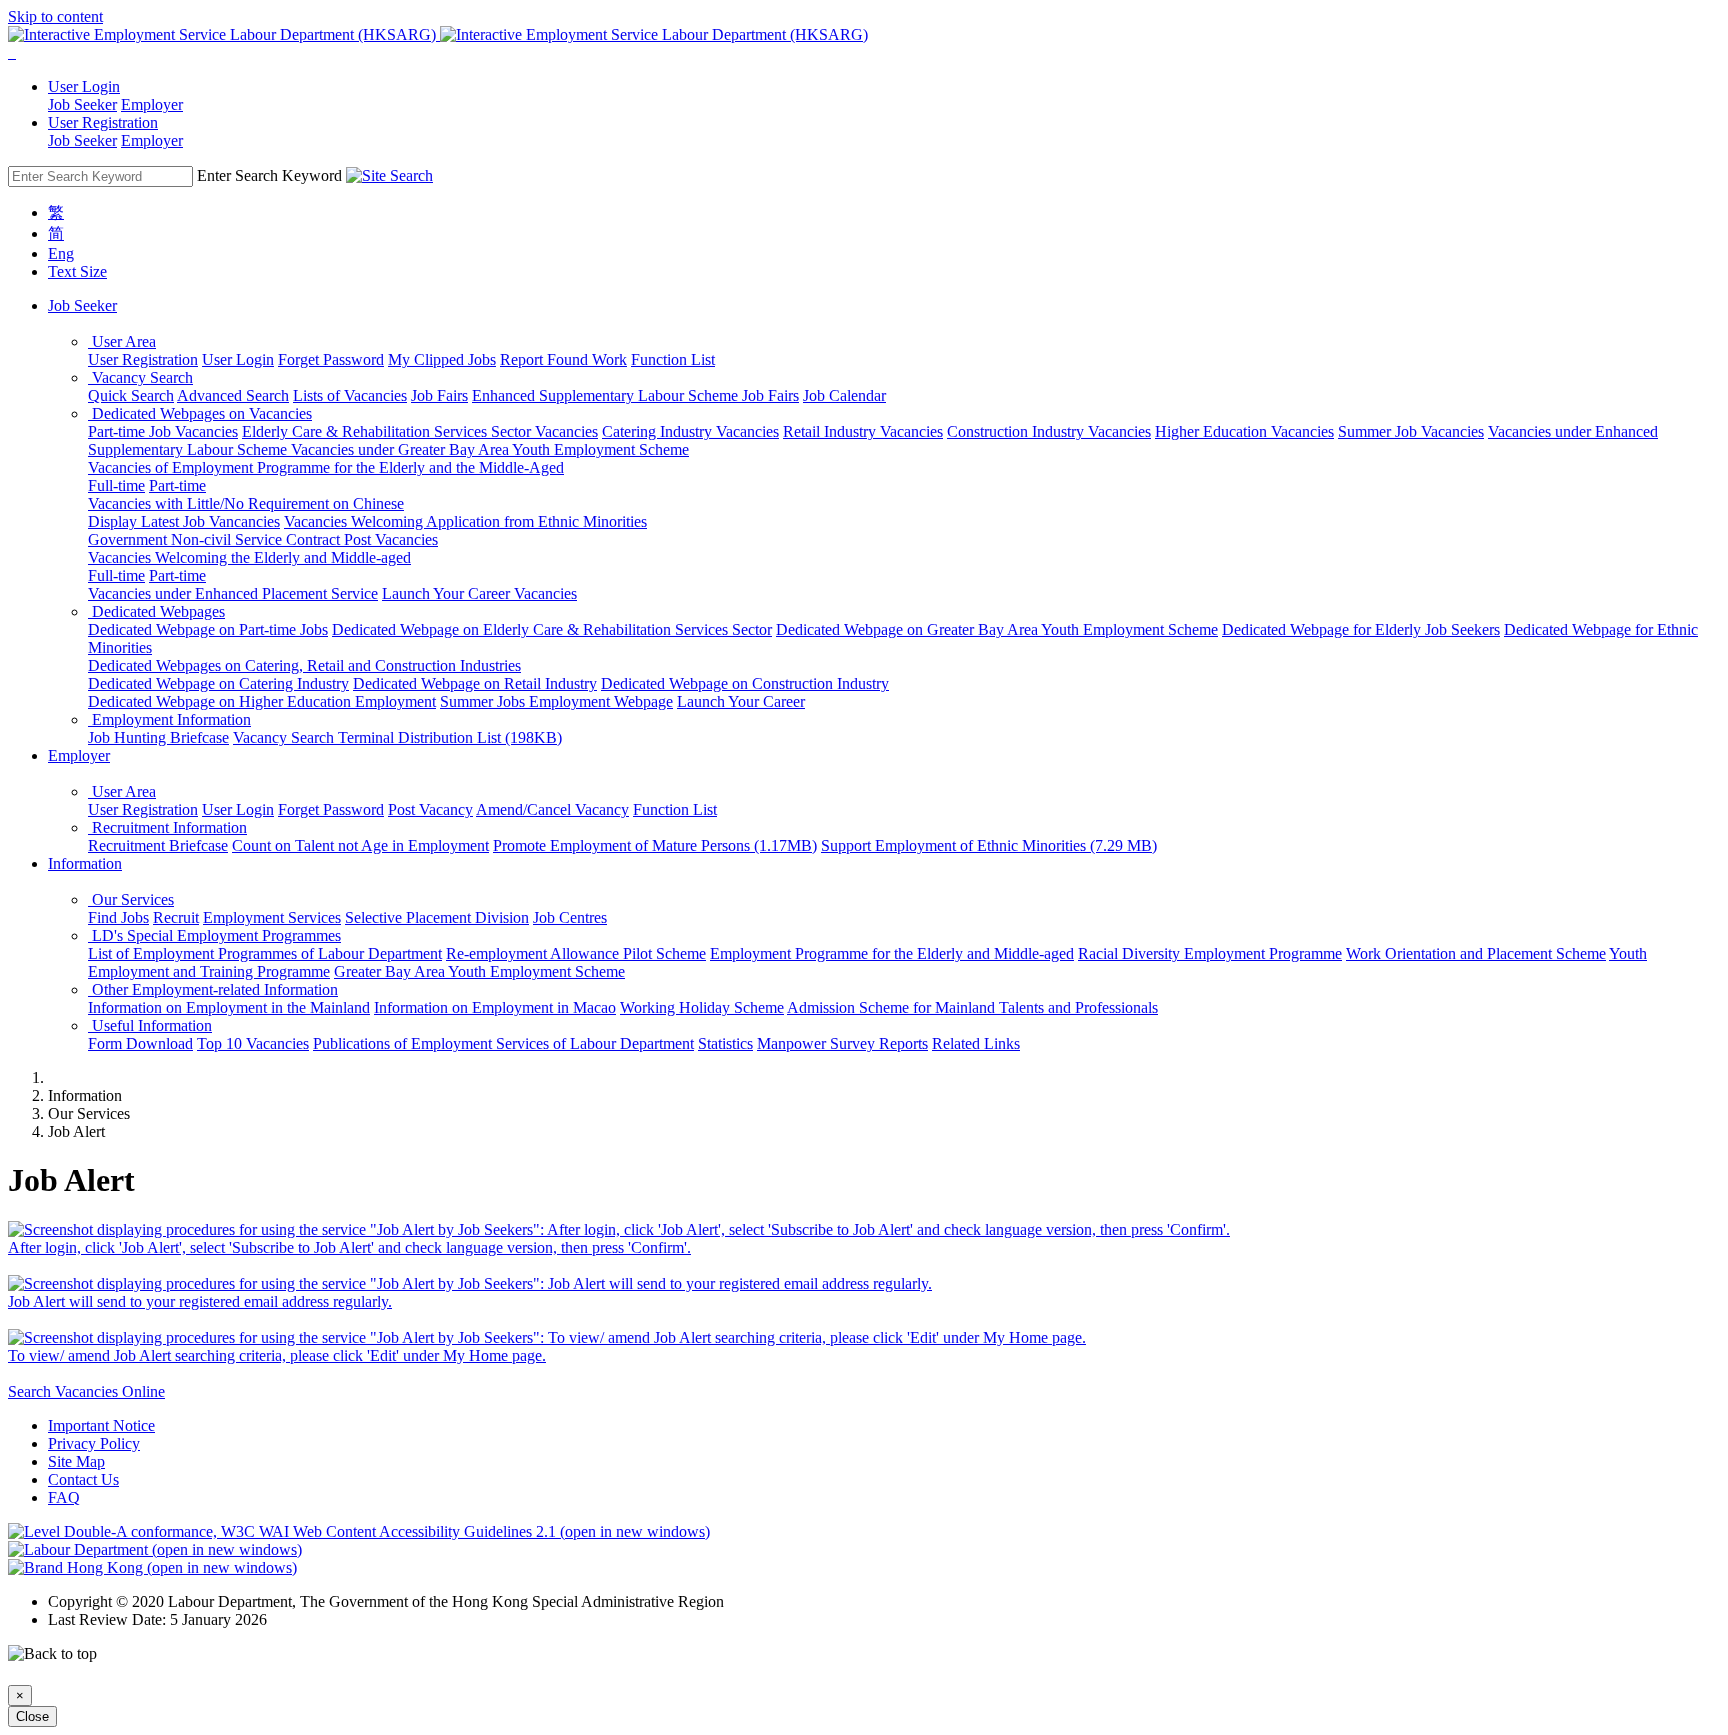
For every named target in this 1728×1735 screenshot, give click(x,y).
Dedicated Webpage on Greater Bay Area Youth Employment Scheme (997, 629)
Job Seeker (82, 104)
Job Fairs (439, 395)
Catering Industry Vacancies (690, 431)
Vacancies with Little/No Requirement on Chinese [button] (246, 503)
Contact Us (83, 1479)
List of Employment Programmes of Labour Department (265, 953)
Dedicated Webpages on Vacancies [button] (200, 413)
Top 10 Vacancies (253, 1043)
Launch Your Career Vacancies (479, 593)
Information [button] (85, 863)
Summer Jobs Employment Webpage (556, 701)
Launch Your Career (741, 701)
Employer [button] (79, 755)
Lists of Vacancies (350, 395)
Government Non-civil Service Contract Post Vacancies (263, 539)
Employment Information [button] (169, 719)
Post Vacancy (430, 809)
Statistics (725, 1043)
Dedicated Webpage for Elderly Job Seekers (1361, 629)
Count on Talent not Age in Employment (360, 845)
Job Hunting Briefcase (158, 737)
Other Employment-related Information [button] (213, 989)
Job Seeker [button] (82, 305)
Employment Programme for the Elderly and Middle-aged (892, 953)
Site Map (76, 1461)
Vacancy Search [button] (140, 377)
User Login (238, 359)
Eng (61, 253)
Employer (152, 104)
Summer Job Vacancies (1411, 431)
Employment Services (272, 917)
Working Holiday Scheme (702, 1007)
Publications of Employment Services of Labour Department (503, 1043)
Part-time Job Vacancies (163, 431)
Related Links (976, 1043)
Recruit (176, 917)
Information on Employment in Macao (495, 1007)
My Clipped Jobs (442, 359)
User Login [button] (84, 86)
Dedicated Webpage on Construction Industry (745, 683)
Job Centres (570, 917)
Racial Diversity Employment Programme (1210, 953)
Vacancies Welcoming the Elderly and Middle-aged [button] (249, 557)
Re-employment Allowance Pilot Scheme (576, 953)
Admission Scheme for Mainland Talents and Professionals (972, 1007)
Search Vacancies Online (86, 1391)
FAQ (64, 1497)
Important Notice (101, 1425)
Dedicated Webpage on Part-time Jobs (208, 629)
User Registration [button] (103, 122)
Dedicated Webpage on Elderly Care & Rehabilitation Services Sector (552, 629)
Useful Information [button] (150, 1025)
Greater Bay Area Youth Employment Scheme (479, 971)
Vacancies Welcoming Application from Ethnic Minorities (465, 521)
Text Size (77, 271)
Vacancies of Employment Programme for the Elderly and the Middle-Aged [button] (326, 467)
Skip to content (55, 16)
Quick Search (131, 395)
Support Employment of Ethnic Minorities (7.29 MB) (989, 845)
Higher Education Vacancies (1244, 431)
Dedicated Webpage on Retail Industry (475, 683)
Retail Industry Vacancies (863, 431)
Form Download (140, 1043)
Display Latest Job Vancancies (184, 521)
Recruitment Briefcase (158, 845)
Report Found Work (563, 359)
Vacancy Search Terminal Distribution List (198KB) (397, 737)
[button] (10, 52)
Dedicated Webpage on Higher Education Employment (262, 701)
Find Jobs (118, 917)
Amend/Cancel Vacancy (552, 809)
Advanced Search (233, 395)
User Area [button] (122, 341)
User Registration (143, 359)
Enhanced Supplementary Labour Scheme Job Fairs (635, 395)
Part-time (177, 485)
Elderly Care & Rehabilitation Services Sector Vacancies (420, 431)
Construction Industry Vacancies (1049, 431)
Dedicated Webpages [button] (156, 611)
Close (32, 1716)
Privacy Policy (94, 1443)
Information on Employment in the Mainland (229, 1007)
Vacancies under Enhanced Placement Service (233, 593)
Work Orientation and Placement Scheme (1476, 953)
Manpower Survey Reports (842, 1043)
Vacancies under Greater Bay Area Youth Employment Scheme (490, 449)
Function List (673, 359)
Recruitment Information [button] (167, 827)
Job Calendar (844, 395)
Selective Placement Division (437, 917)
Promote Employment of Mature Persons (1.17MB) (655, 845)
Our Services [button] (131, 899)
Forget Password (331, 359)
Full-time (116, 485)
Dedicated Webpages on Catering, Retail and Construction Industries (304, 665)
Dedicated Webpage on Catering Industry (218, 683)
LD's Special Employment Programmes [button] (214, 935)
